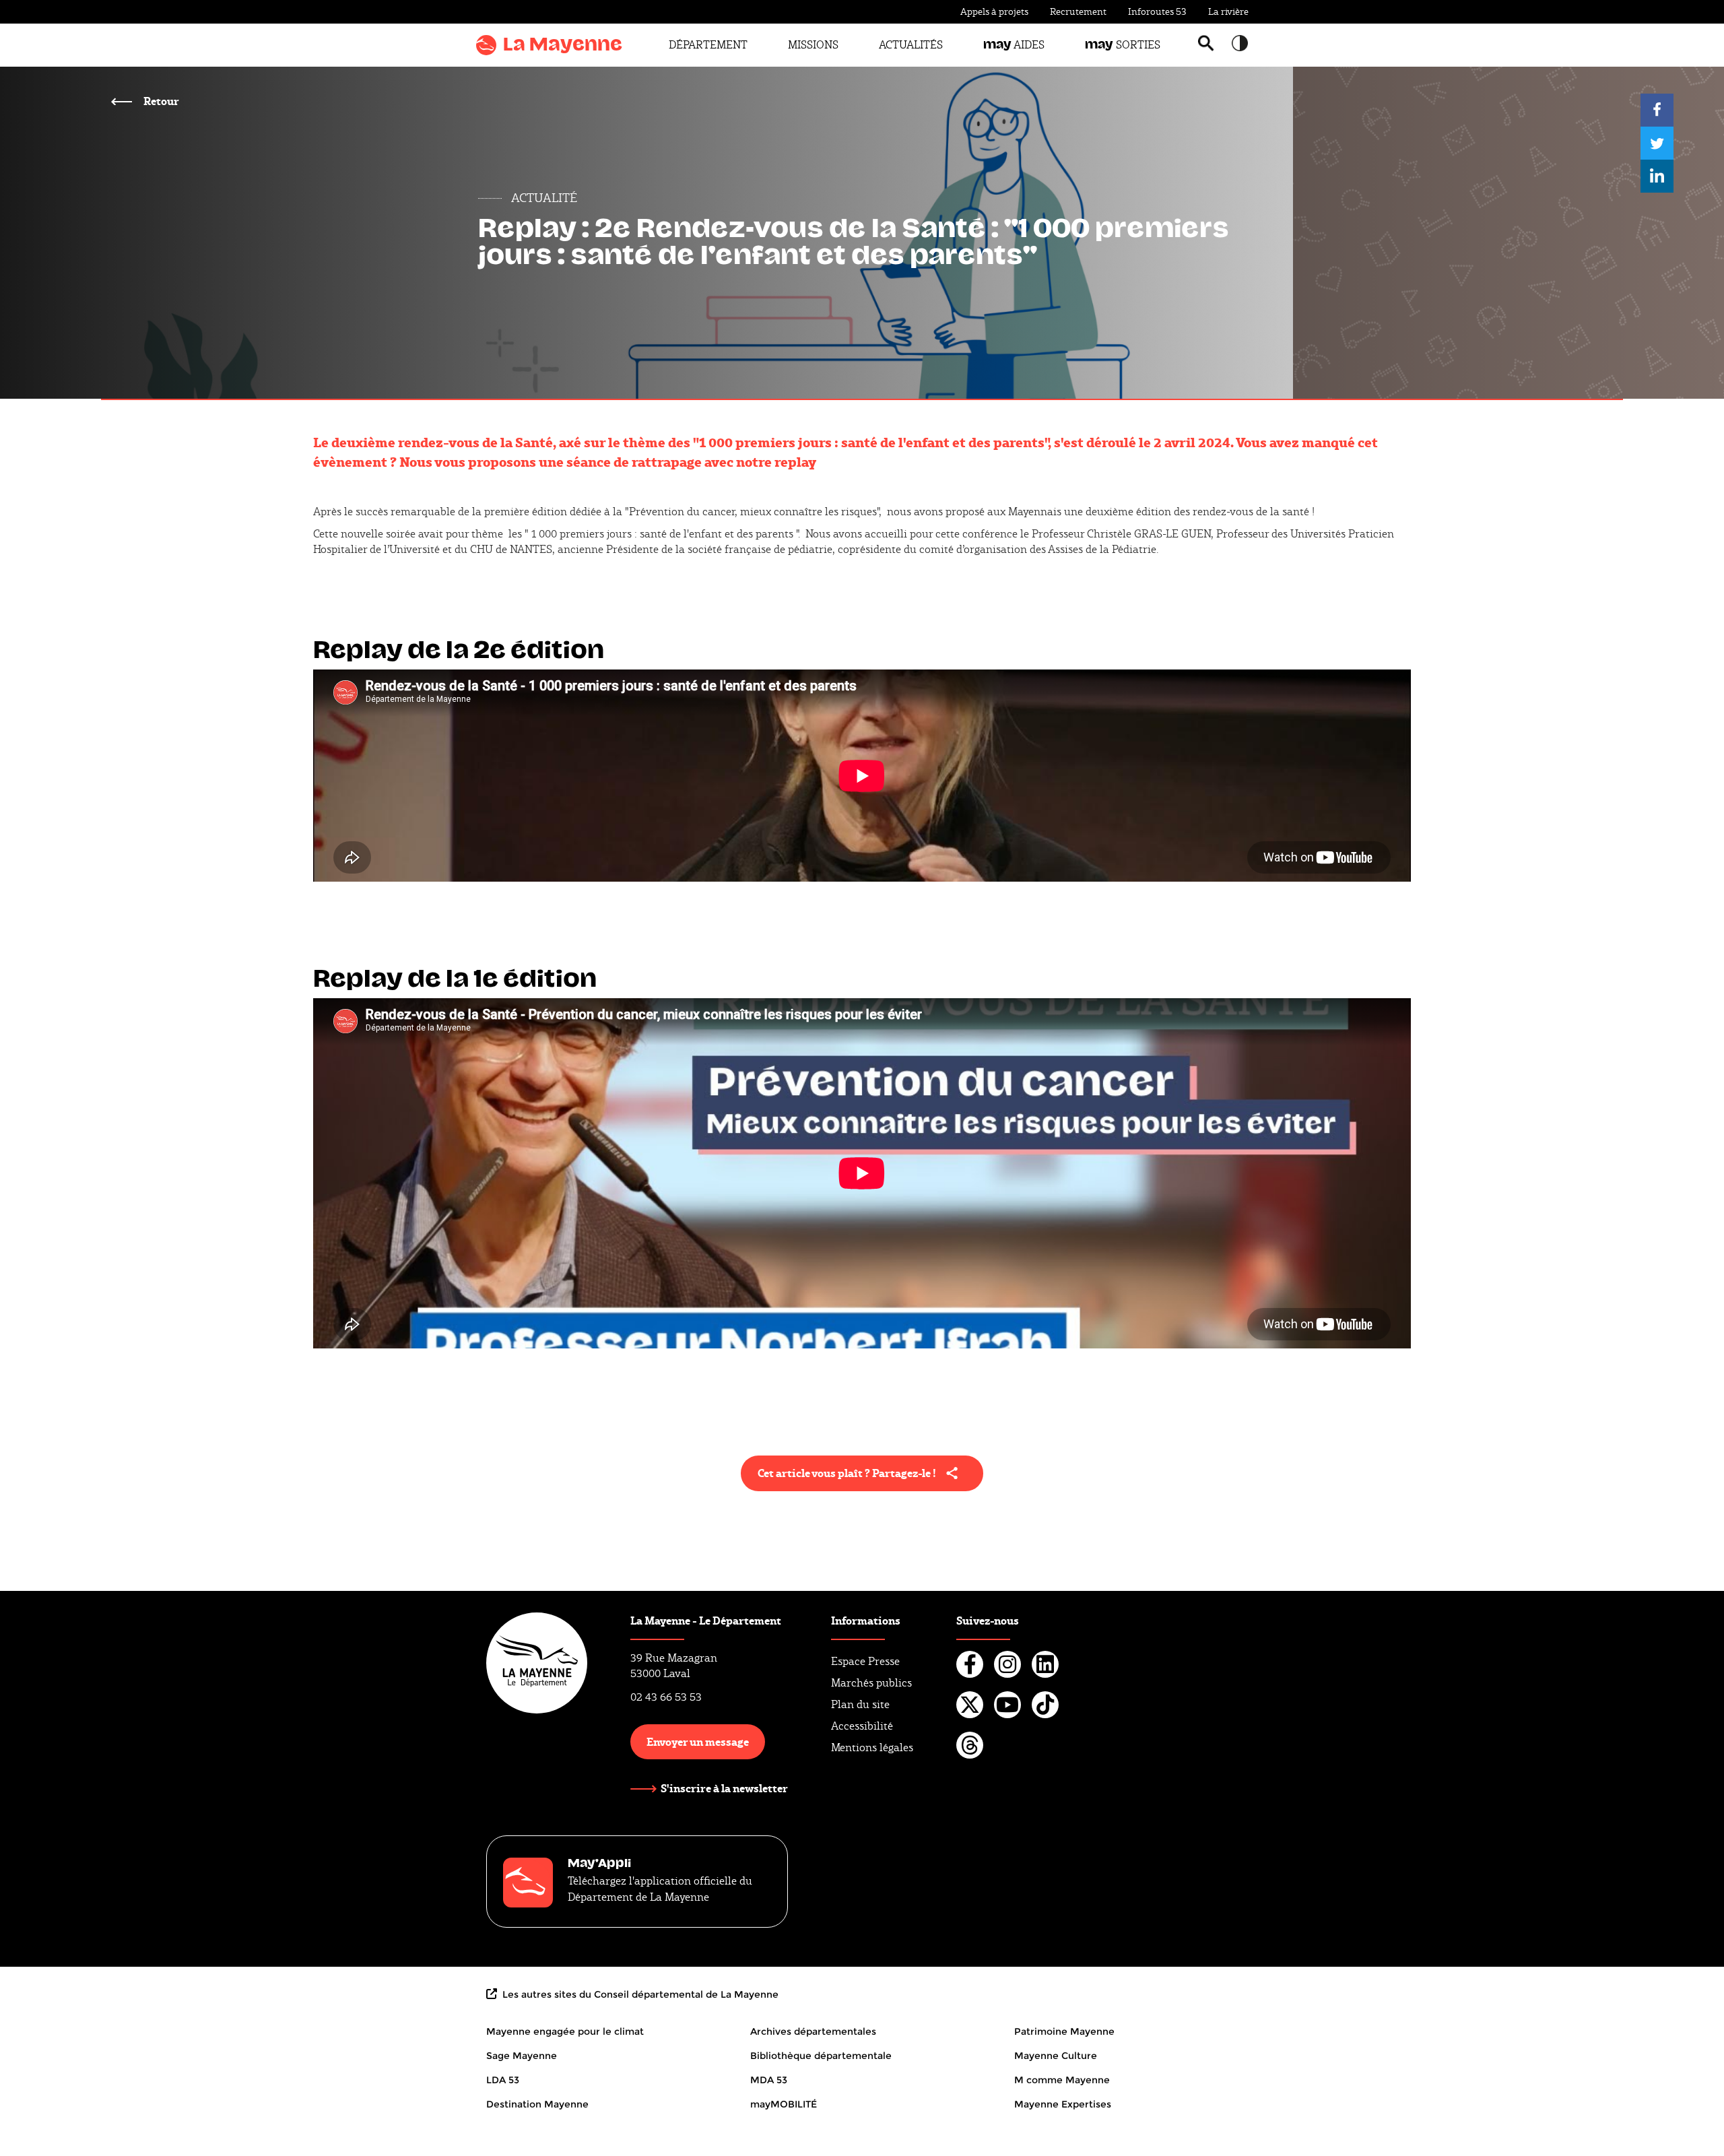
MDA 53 (769, 2080)
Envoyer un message (698, 1741)
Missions (813, 45)
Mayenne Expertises (1063, 2104)
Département (708, 45)
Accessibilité (862, 1726)
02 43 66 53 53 (666, 1697)
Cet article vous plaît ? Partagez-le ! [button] (847, 1473)
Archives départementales (813, 2031)
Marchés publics (871, 1683)
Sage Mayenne (522, 2056)
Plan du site (860, 1704)
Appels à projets (994, 11)
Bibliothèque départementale (821, 2056)
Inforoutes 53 (1157, 11)
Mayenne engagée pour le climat (565, 2031)
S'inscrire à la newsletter (724, 1788)
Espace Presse (865, 1661)
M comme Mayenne (1062, 2080)
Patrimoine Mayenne (1064, 2031)
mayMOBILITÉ (784, 2104)
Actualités (911, 45)
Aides (1014, 45)
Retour (160, 101)
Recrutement (1078, 11)
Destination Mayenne (537, 2104)
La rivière (1228, 11)
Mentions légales (872, 1747)
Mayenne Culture (1056, 2056)
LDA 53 (503, 2080)
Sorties (1123, 45)
